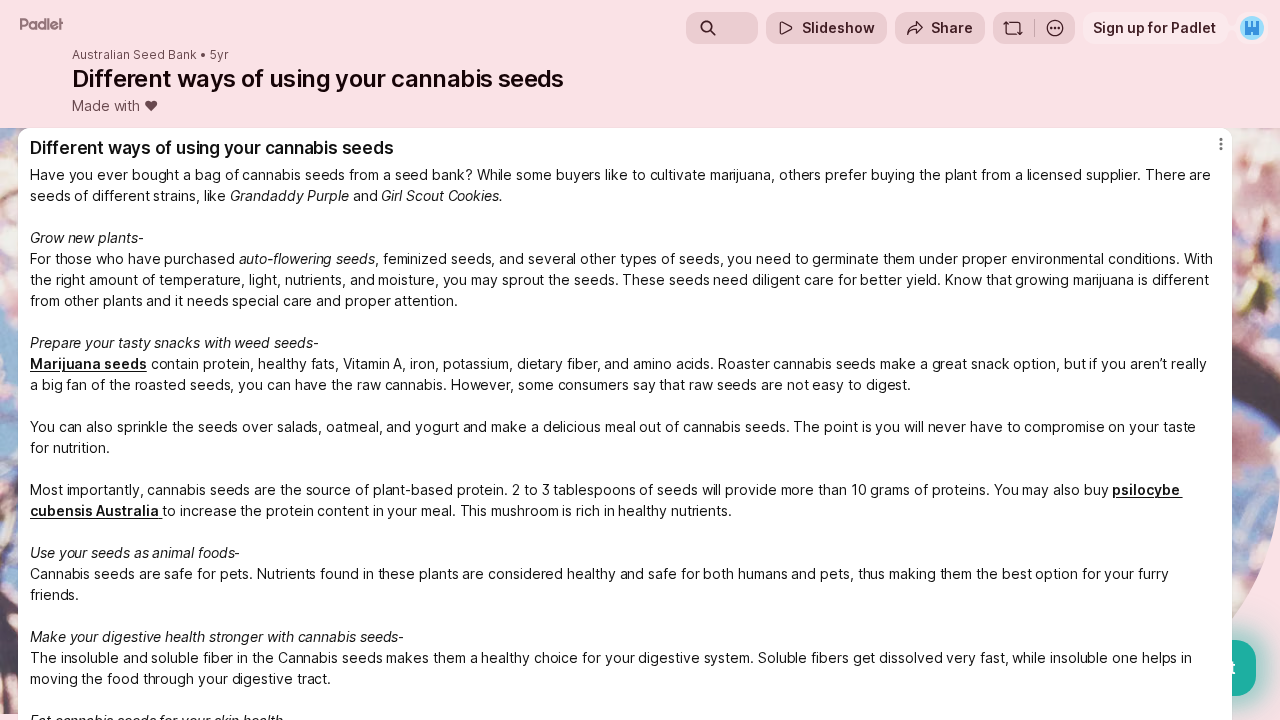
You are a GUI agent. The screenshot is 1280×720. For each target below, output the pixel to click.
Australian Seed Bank (134, 55)
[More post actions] (1221, 144)
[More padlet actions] (1055, 28)
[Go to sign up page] (1252, 28)
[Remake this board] (1013, 28)
